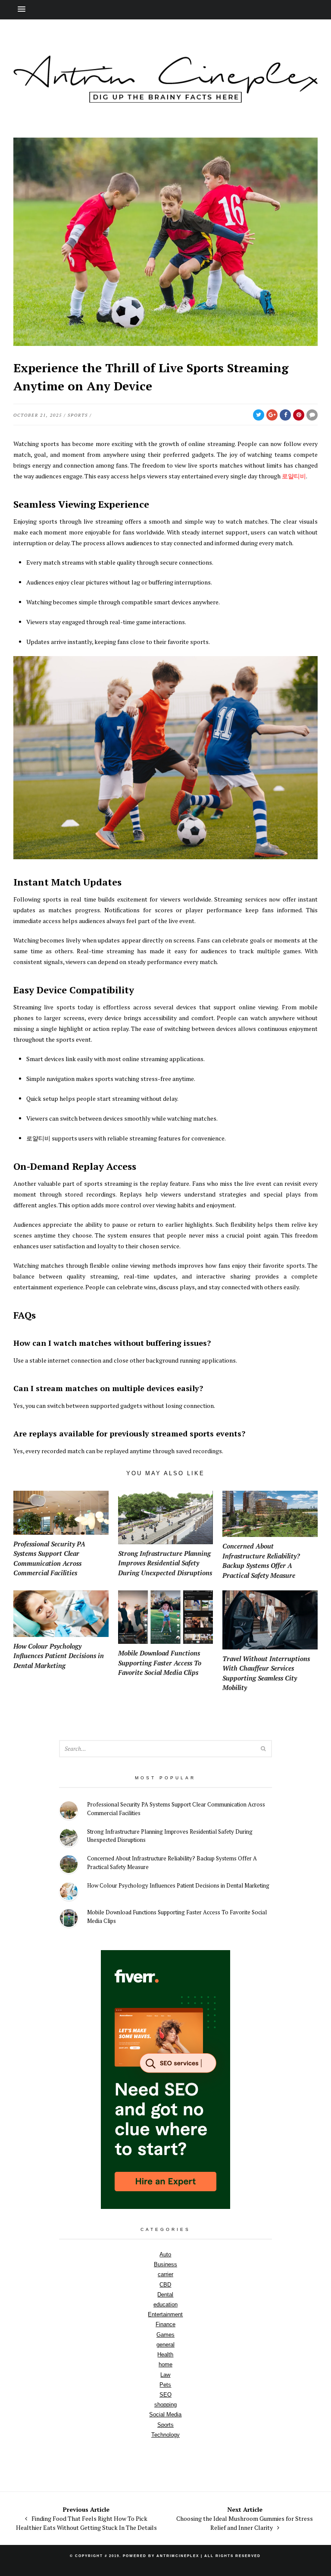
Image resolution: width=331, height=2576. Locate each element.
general (165, 2345)
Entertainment (165, 2314)
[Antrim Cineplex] (165, 98)
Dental (165, 2295)
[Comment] (312, 415)
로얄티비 (294, 476)
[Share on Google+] (272, 415)
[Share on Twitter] (259, 415)
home (165, 2364)
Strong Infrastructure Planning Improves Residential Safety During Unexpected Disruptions (170, 1836)
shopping (165, 2405)
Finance (165, 2324)
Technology (165, 2435)
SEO (165, 2395)
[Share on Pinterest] (299, 415)
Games (165, 2335)
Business (165, 2264)
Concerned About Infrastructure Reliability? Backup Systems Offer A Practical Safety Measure (172, 1863)
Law (165, 2375)
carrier (165, 2274)
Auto (165, 2254)
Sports (78, 415)
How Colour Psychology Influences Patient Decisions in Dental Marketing (178, 1885)
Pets (165, 2385)
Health (165, 2355)
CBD (165, 2285)
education (165, 2304)
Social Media (165, 2414)
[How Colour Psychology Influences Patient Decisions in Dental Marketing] (69, 1893)
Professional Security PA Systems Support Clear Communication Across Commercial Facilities (176, 1809)
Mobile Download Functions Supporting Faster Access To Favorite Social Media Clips (177, 1916)
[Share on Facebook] (285, 415)
